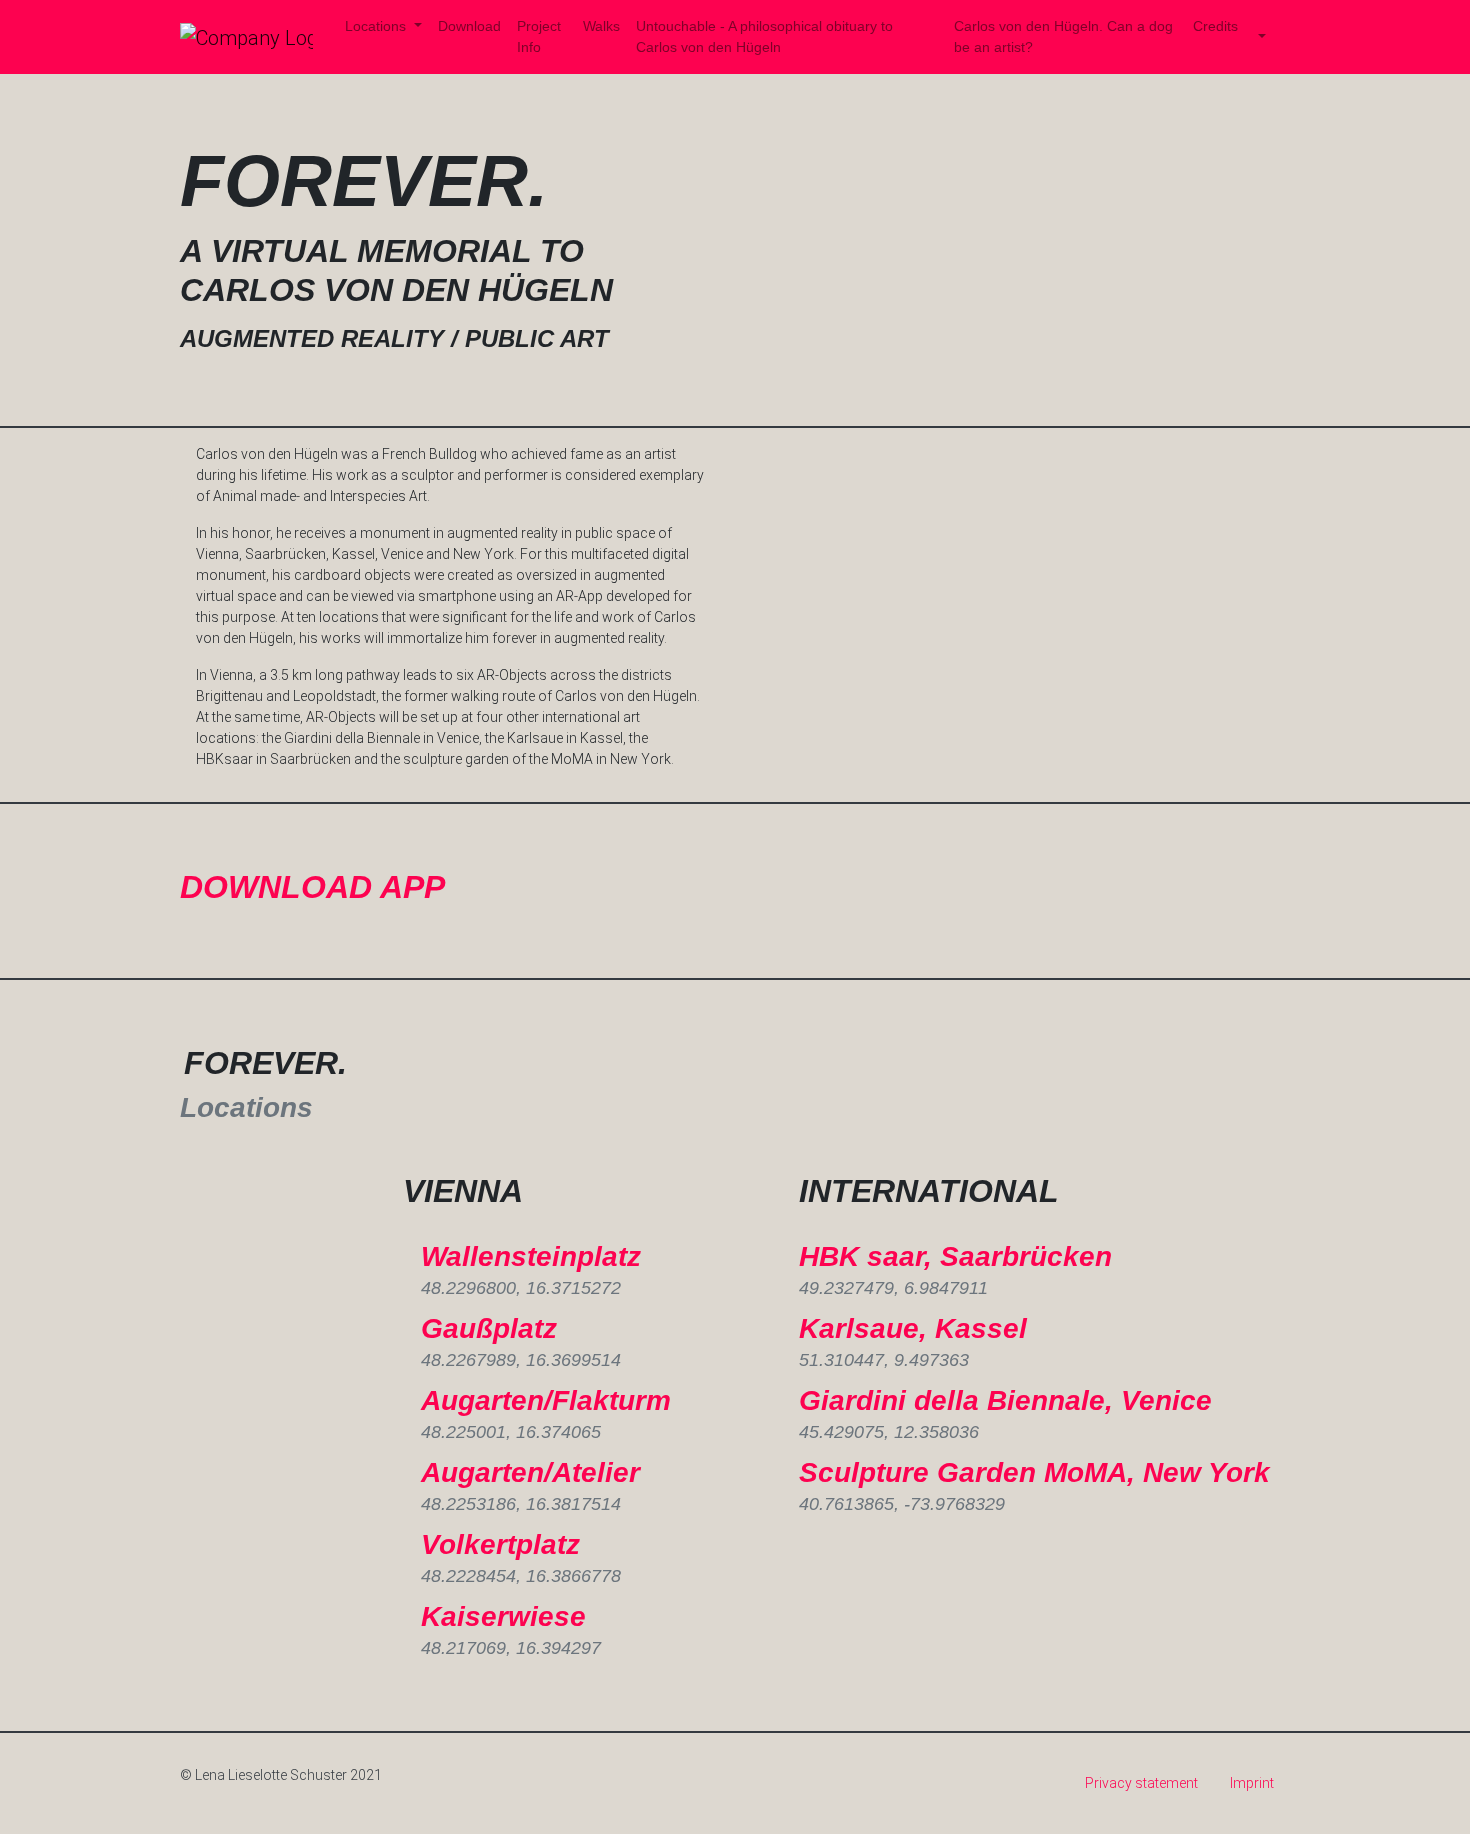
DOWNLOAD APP (312, 887)
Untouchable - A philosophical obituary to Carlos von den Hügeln (764, 36)
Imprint (1252, 1783)
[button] (1260, 37)
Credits (1215, 26)
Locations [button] (377, 26)
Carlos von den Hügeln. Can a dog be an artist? (1063, 36)
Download (469, 26)
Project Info (539, 36)
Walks (601, 26)
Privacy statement (1141, 1783)
